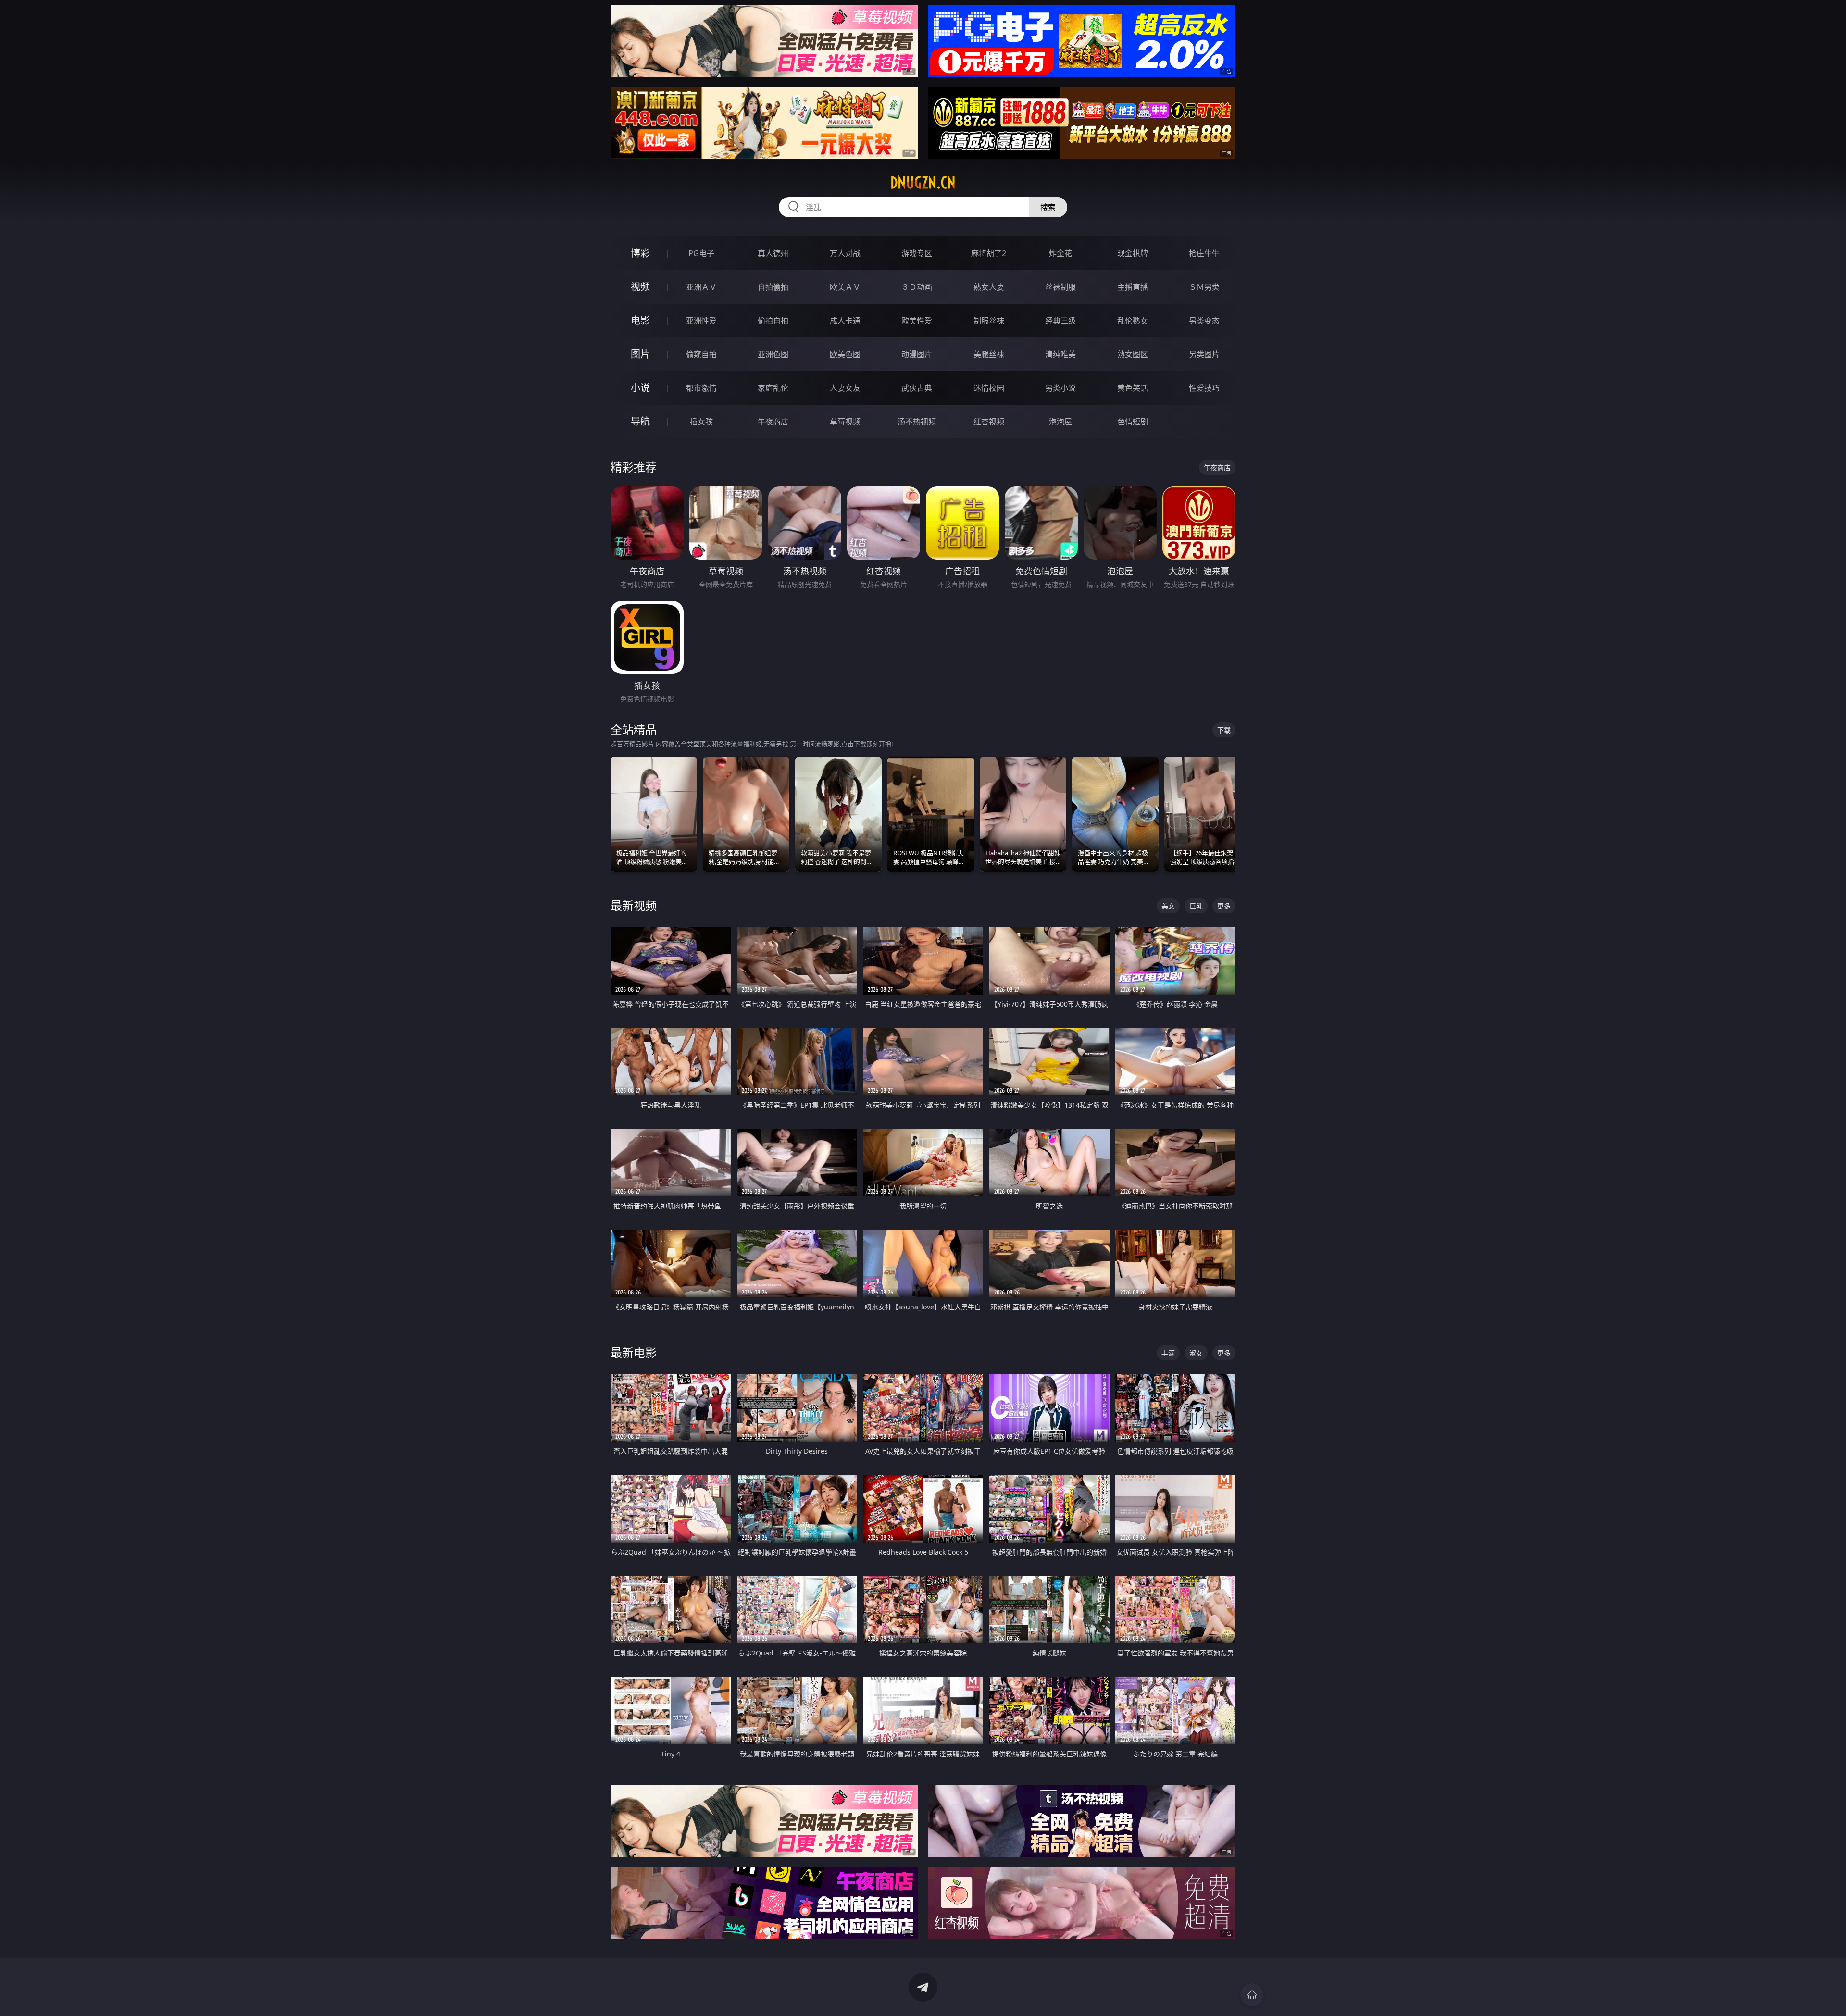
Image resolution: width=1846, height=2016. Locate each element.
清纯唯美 (1060, 354)
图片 (640, 354)
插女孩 (701, 422)
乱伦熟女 (1133, 321)
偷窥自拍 (701, 354)
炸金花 (1060, 253)
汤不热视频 (917, 422)
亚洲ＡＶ (701, 287)
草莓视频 (845, 422)
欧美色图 (845, 354)
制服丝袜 (989, 321)
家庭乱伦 (773, 388)
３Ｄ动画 (917, 287)
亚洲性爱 (701, 321)
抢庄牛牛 (1204, 253)
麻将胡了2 (989, 253)
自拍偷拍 (773, 287)
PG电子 (701, 253)
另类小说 (1060, 388)
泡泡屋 (1060, 422)
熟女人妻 (989, 287)
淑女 (1196, 1353)
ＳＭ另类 (1204, 287)
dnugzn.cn (923, 183)
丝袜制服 (1060, 287)
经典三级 (1060, 321)
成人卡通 (845, 321)
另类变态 (1204, 321)
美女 (1168, 906)
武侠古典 (917, 388)
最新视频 (634, 905)
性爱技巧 (1204, 388)
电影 (640, 320)
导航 (640, 421)
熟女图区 (1133, 354)
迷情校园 (989, 388)
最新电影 (634, 1352)
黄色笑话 (1133, 388)
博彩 (640, 253)
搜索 (1048, 207)
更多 (1224, 906)
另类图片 (1204, 354)
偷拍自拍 (773, 321)
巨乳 (1196, 906)
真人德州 (773, 253)
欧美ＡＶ (845, 287)
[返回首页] (1252, 1995)
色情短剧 (1133, 422)
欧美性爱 (917, 321)
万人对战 (845, 253)
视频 (640, 287)
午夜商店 (773, 422)
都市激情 (701, 388)
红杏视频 (989, 422)
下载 (1224, 730)
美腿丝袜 (989, 354)
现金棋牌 (1133, 253)
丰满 (1168, 1353)
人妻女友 (845, 388)
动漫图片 (917, 354)
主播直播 (1133, 287)
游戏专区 (917, 253)
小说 (640, 388)
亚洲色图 (773, 354)
